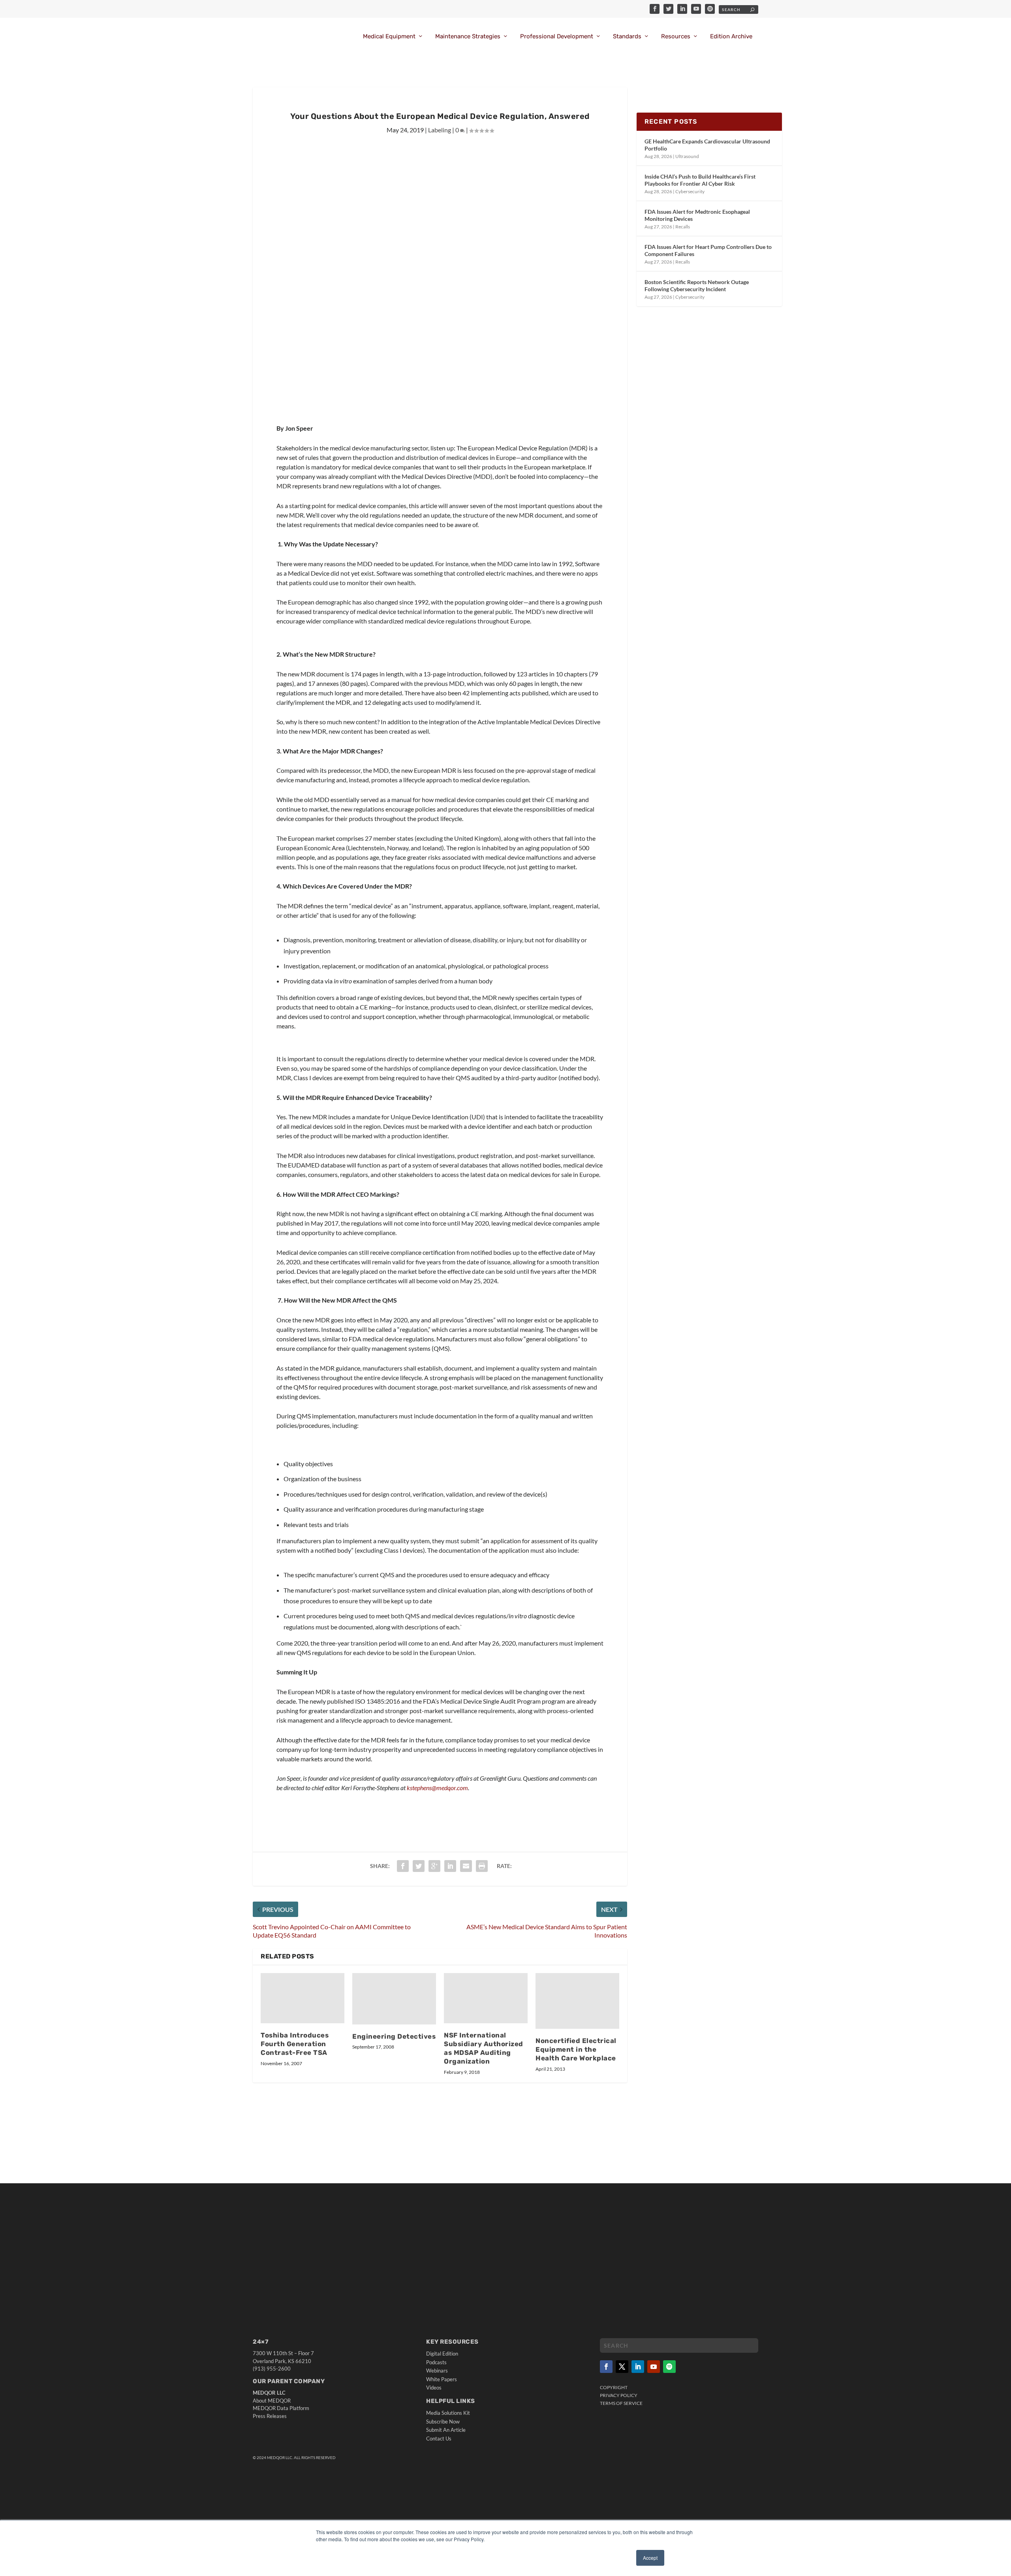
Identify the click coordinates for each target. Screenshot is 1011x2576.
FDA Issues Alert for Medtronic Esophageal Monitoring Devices (697, 215)
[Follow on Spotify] (669, 2367)
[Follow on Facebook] (606, 2367)
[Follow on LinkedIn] (638, 2367)
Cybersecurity (690, 191)
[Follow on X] (622, 2367)
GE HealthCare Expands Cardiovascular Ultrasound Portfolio (707, 145)
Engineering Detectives (394, 2036)
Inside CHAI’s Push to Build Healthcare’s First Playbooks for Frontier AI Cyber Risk (700, 180)
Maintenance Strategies (468, 37)
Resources (676, 37)
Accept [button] (650, 2558)
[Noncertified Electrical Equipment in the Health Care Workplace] (577, 2001)
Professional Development (557, 37)
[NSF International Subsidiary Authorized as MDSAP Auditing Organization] (486, 1998)
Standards (627, 37)
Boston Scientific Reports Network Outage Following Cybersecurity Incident (697, 285)
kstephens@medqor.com (437, 1788)
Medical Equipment (389, 37)
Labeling (440, 130)
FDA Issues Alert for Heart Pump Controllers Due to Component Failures (708, 250)
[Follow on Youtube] (654, 2367)
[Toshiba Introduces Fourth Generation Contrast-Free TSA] (303, 1998)
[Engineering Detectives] (394, 1999)
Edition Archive (731, 37)
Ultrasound (687, 156)
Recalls (683, 227)
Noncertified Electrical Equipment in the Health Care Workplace (576, 2049)
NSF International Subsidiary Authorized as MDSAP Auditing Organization (484, 2048)
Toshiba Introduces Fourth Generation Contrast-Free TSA (295, 2044)
